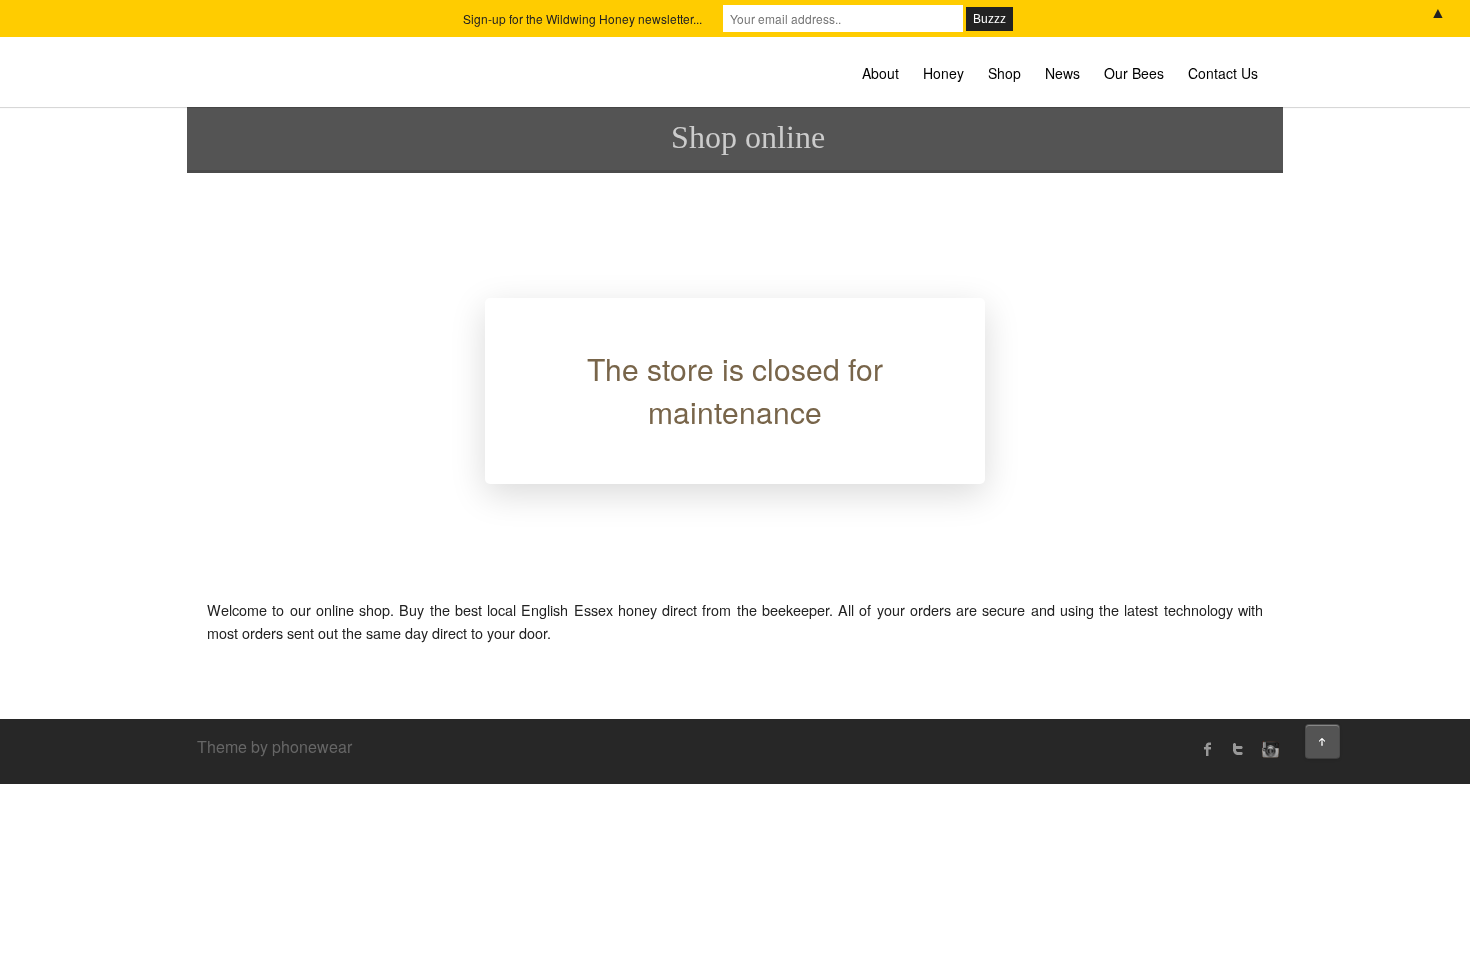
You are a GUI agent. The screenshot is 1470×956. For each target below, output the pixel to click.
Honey (943, 73)
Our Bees (1134, 73)
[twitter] (1238, 749)
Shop (1004, 73)
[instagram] (1268, 749)
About (880, 73)
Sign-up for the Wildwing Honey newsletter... (582, 18)
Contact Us (1223, 73)
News (1062, 73)
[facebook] (1208, 749)
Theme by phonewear (274, 746)
